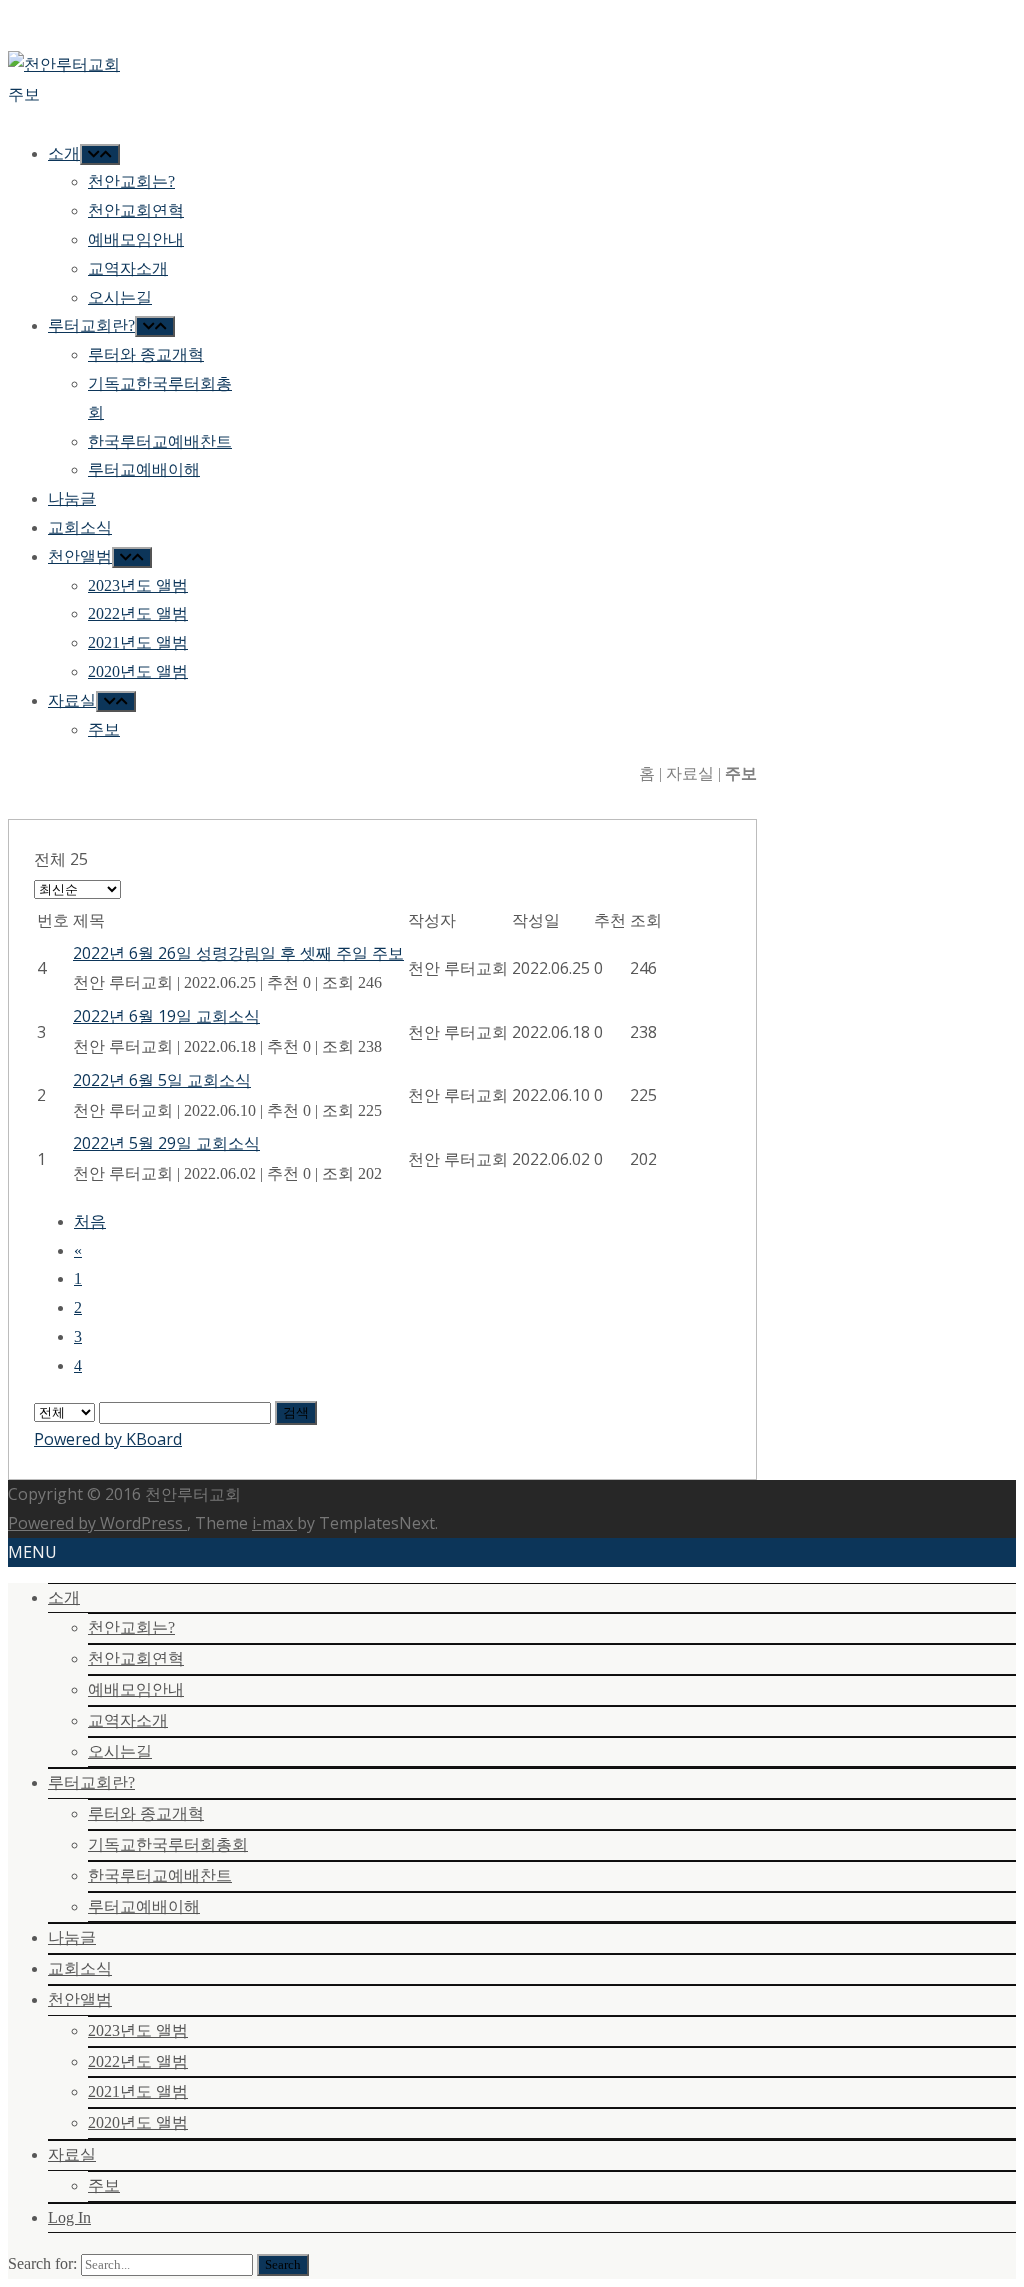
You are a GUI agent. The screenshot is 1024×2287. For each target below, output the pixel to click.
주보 (104, 2185)
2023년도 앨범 (138, 2030)
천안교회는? (131, 1627)
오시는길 (120, 1751)
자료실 (72, 2154)
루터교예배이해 (144, 1906)
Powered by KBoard (108, 1439)
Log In (69, 2217)
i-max (274, 1523)
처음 (90, 1221)
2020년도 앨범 (138, 2122)
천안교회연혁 (136, 1658)
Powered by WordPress (97, 1523)
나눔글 (72, 1937)
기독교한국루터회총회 (168, 1844)
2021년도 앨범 (138, 2091)
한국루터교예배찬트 (160, 1875)
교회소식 (80, 1968)
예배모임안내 (136, 1689)
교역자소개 (128, 1720)
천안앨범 (80, 1999)
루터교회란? (91, 1782)
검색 (296, 1412)
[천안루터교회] (64, 64)
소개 (64, 1597)
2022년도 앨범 (138, 2061)
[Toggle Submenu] (100, 154)
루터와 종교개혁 (146, 1813)
